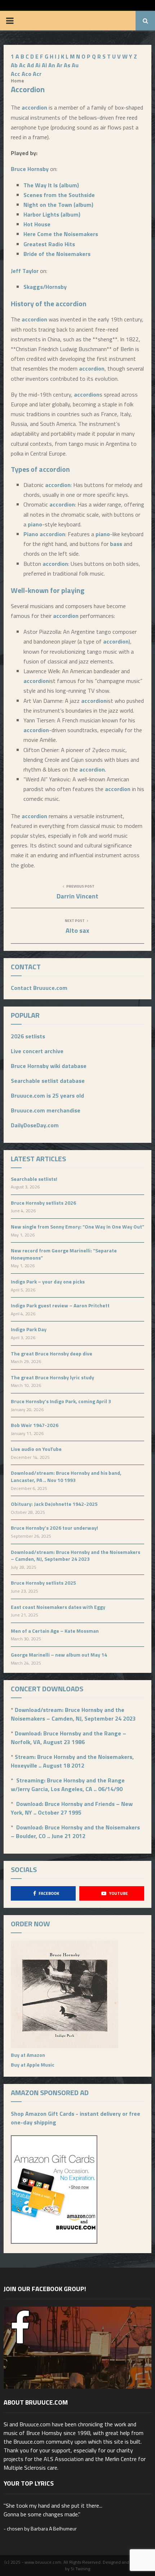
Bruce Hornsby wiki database (49, 1066)
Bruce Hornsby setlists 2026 (43, 1203)
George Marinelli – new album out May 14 (59, 1655)
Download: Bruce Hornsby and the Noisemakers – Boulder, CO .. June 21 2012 (75, 1832)
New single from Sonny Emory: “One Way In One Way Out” (77, 1227)
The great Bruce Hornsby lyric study (52, 1377)
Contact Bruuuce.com (39, 988)
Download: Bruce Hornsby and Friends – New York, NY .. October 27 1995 (72, 1808)
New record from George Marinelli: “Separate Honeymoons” (64, 1254)
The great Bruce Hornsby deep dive (52, 1353)
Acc (15, 74)
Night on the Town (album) (58, 205)
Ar (59, 65)
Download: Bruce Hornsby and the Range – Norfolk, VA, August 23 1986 (68, 1738)
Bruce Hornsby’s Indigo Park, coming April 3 (61, 1401)
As (67, 65)
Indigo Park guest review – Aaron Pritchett (60, 1305)
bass (116, 544)
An (52, 65)
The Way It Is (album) (51, 185)
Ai (38, 65)
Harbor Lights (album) (52, 214)
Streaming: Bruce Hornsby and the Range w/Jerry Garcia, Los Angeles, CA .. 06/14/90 (68, 1785)
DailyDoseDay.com (35, 1125)
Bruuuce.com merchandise (46, 1110)
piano (35, 524)
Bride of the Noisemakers (57, 254)
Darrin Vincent (77, 896)
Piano (31, 534)
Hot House (37, 224)
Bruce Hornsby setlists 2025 (43, 1583)
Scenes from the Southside (59, 195)
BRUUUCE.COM (78, 21)
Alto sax (77, 930)
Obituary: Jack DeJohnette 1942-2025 (54, 1504)
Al (44, 65)
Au (75, 65)
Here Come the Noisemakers (61, 234)
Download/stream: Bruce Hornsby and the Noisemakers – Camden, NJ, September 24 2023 (76, 1556)
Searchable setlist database (48, 1081)
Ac (22, 65)
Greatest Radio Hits (49, 244)
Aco (26, 74)
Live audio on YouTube (36, 1449)
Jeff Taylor (25, 271)
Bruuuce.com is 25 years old (47, 1095)
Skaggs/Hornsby (45, 287)
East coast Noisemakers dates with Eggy (58, 1607)
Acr (37, 74)
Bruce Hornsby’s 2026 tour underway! (54, 1528)
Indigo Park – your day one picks (48, 1281)
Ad (30, 65)
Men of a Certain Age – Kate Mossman (55, 1631)
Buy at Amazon (28, 2055)
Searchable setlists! (34, 1179)
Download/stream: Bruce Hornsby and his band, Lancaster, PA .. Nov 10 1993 (66, 1476)
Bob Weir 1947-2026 (35, 1425)
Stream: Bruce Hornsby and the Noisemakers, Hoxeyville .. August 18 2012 (72, 1761)
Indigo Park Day (29, 1329)
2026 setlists (28, 1036)
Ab (14, 65)
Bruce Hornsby (30, 169)
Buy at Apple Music (33, 2065)
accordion (34, 107)
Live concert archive (37, 1051)
